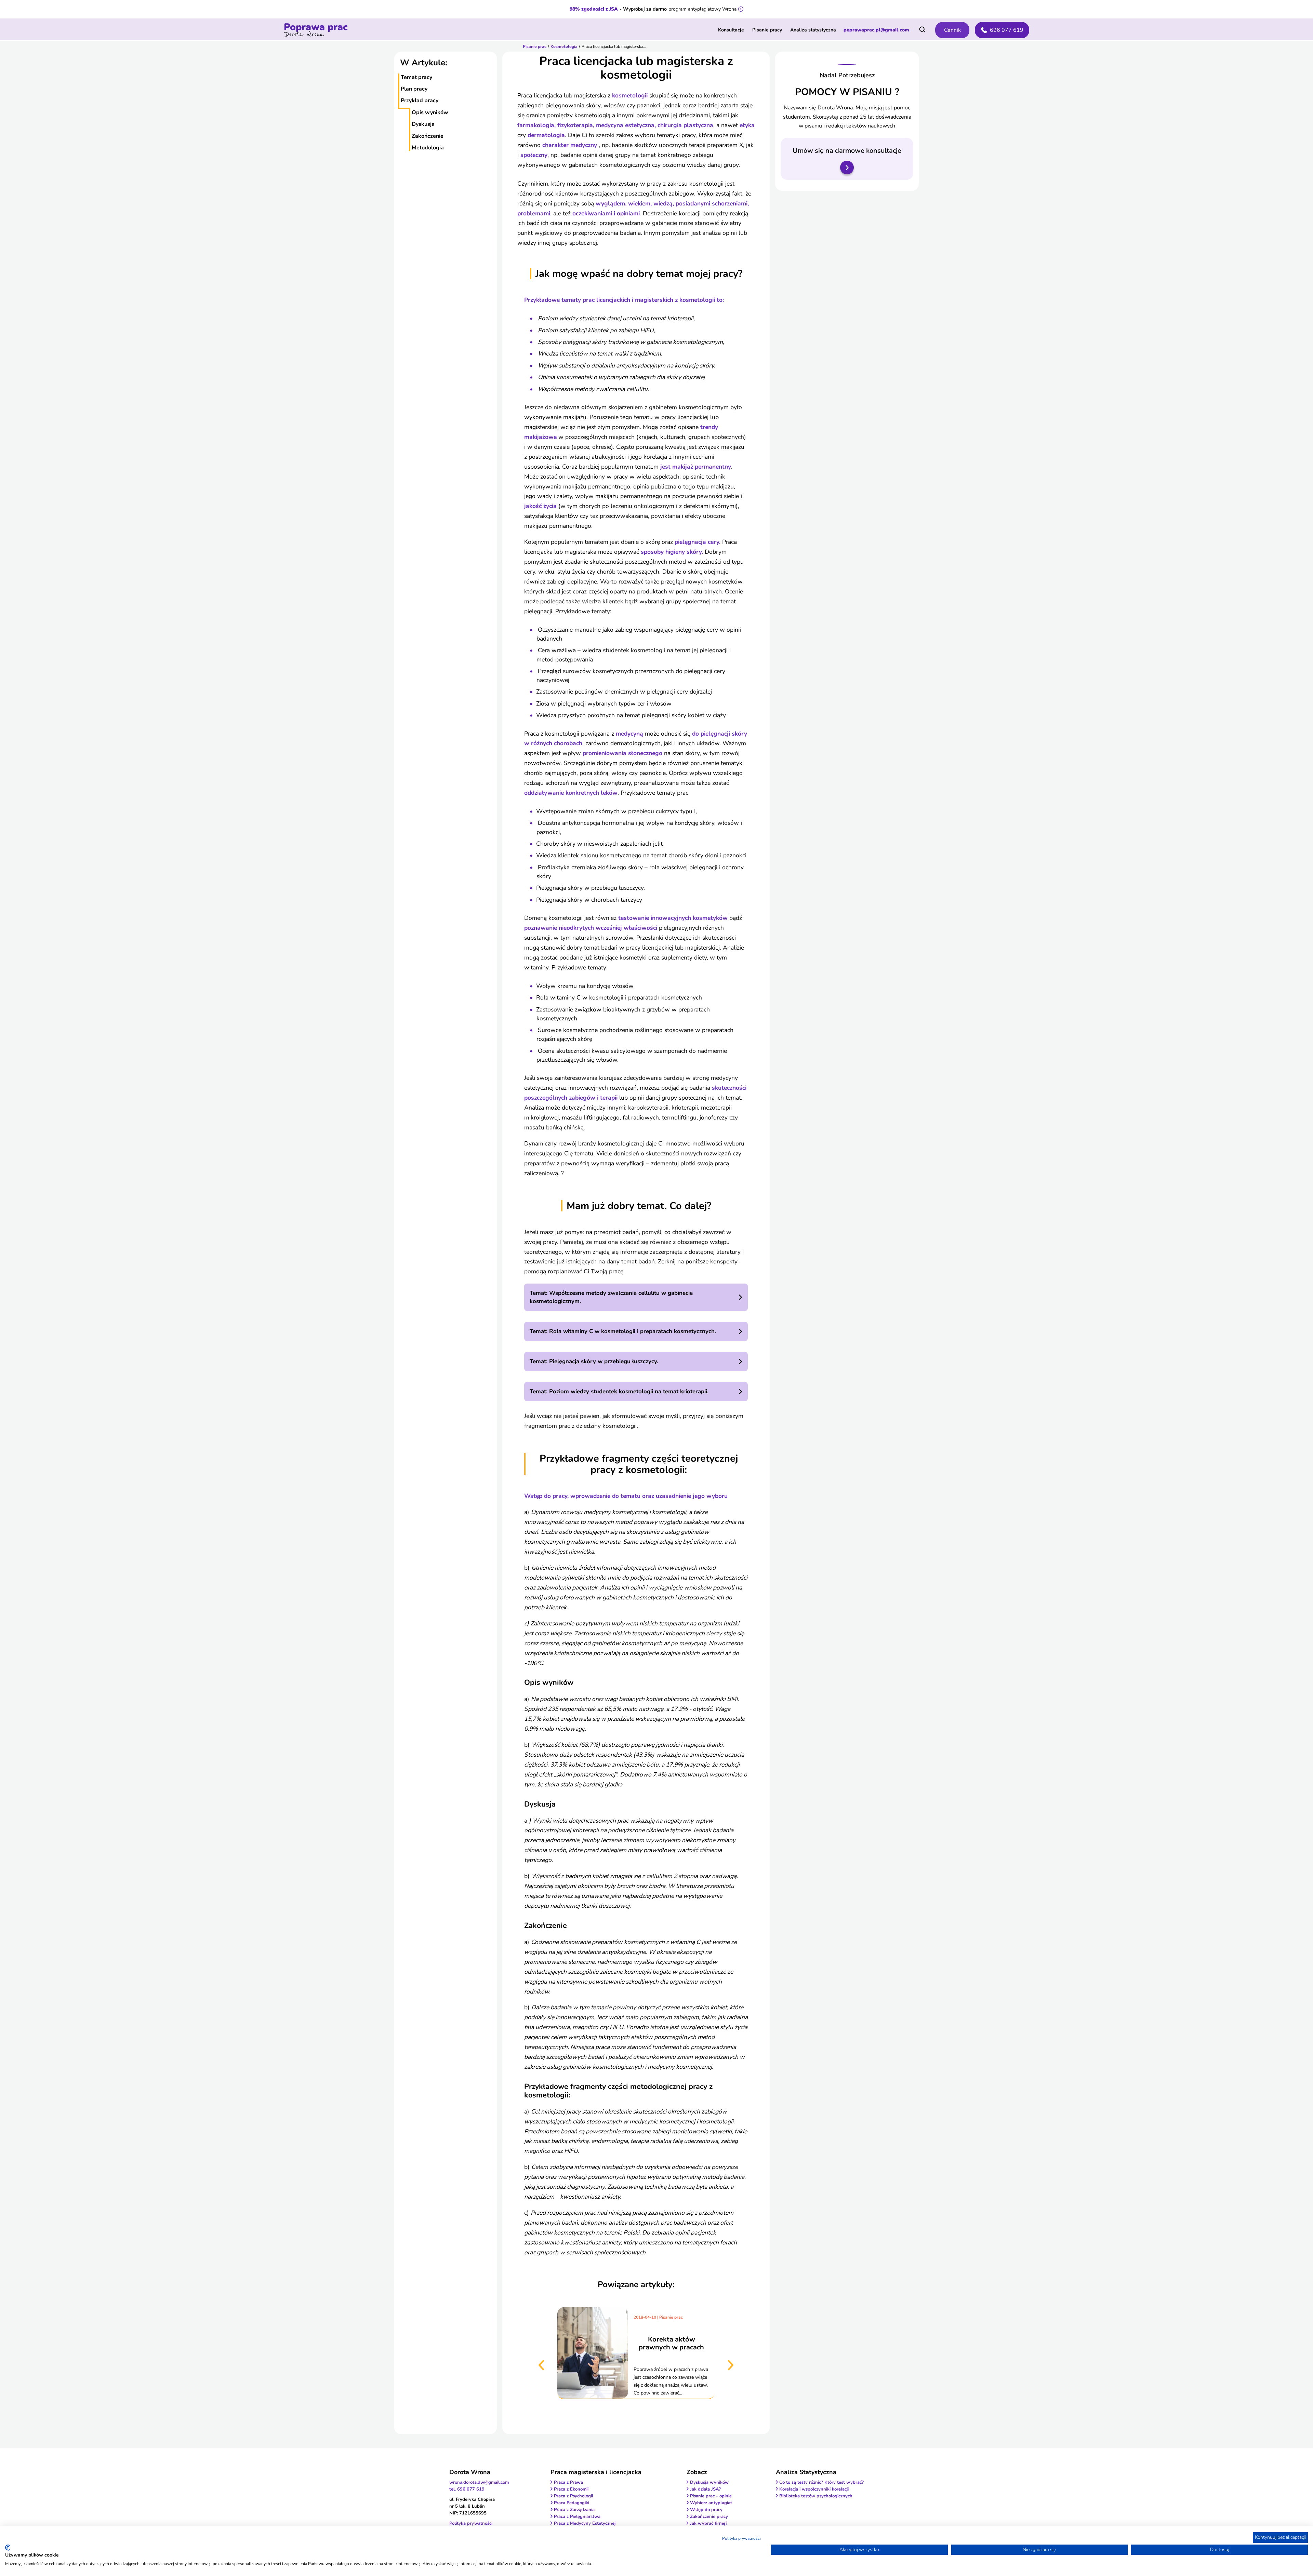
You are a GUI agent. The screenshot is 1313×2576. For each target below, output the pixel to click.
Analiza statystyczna (813, 30)
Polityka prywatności (741, 2538)
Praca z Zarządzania (574, 2510)
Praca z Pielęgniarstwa (577, 2517)
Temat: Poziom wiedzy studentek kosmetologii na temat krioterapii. (619, 1391)
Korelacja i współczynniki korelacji (814, 2489)
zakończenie (428, 136)
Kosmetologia (564, 46)
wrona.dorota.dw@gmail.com (479, 2482)
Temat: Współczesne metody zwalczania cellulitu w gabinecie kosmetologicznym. (611, 1297)
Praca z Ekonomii (571, 2489)
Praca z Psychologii (573, 2496)
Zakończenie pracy (709, 2517)
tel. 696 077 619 (467, 2489)
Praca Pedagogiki (572, 2503)
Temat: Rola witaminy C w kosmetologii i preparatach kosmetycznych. (623, 1331)
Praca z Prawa (568, 2482)
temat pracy (416, 77)
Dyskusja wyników (709, 2482)
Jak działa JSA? (705, 2489)
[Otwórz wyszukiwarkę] (922, 29)
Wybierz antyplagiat (711, 2503)
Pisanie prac (535, 46)
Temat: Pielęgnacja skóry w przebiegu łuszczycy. (594, 1361)
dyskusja (423, 124)
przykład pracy (420, 100)
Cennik (952, 30)
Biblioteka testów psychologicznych (816, 2496)
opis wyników (430, 112)
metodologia (428, 148)
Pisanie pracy (767, 30)
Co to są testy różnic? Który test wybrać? (821, 2482)
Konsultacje (731, 30)
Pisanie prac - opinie (711, 2496)
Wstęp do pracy (706, 2510)
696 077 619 (1007, 30)
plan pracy (414, 89)
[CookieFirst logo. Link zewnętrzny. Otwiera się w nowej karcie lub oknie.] (8, 2548)
